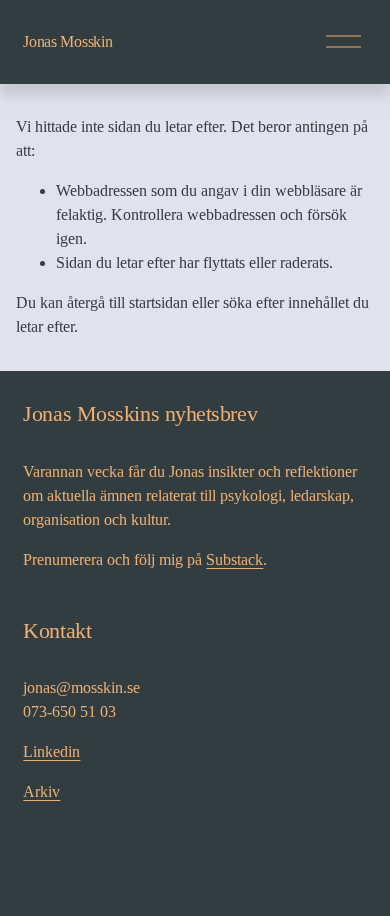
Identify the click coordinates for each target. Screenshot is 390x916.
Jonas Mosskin (67, 41)
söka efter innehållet (286, 302)
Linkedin (51, 751)
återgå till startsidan (127, 302)
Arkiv (41, 791)
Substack (234, 559)
